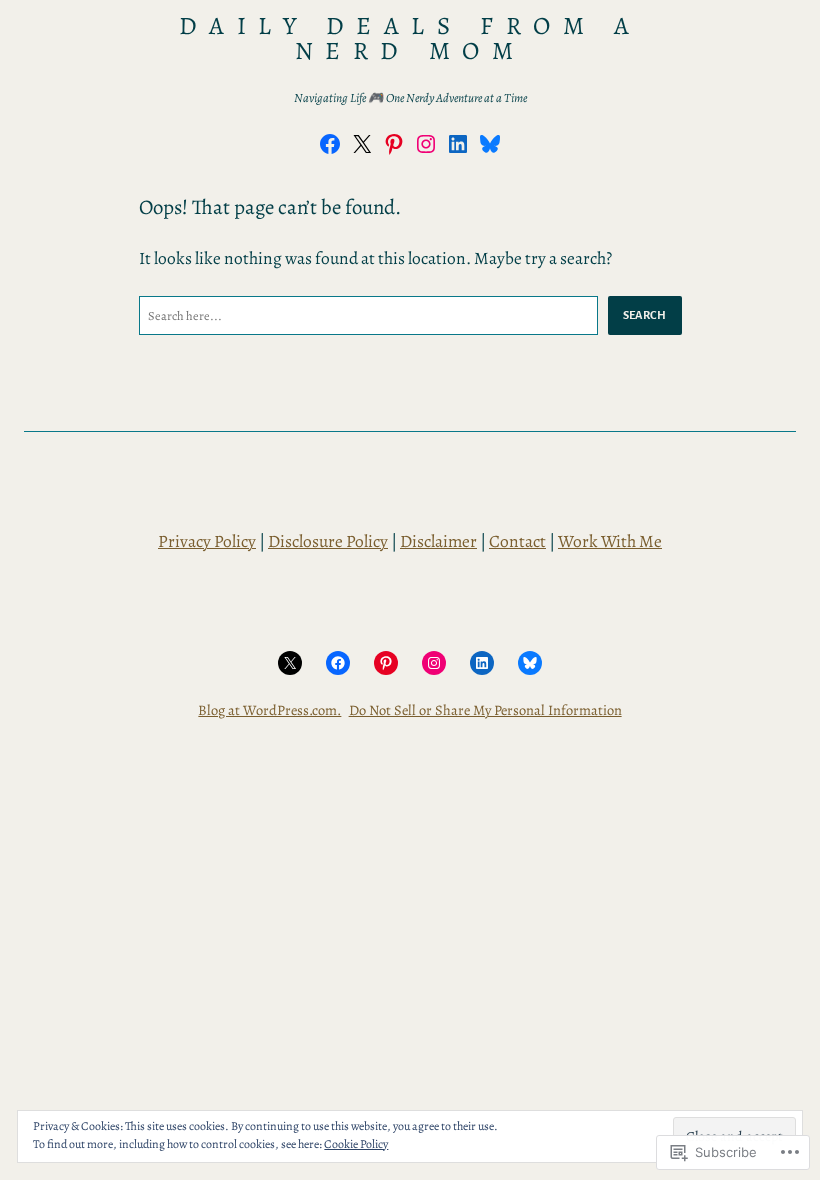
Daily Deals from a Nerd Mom (410, 38)
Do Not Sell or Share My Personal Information (485, 710)
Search (645, 315)
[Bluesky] (490, 144)
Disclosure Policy (328, 541)
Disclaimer (438, 541)
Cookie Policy (356, 1144)
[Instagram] (426, 144)
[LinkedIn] (458, 144)
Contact (517, 541)
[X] (362, 144)
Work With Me (610, 541)
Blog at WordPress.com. (269, 710)
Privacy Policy (207, 541)
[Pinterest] (394, 144)
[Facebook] (330, 144)
